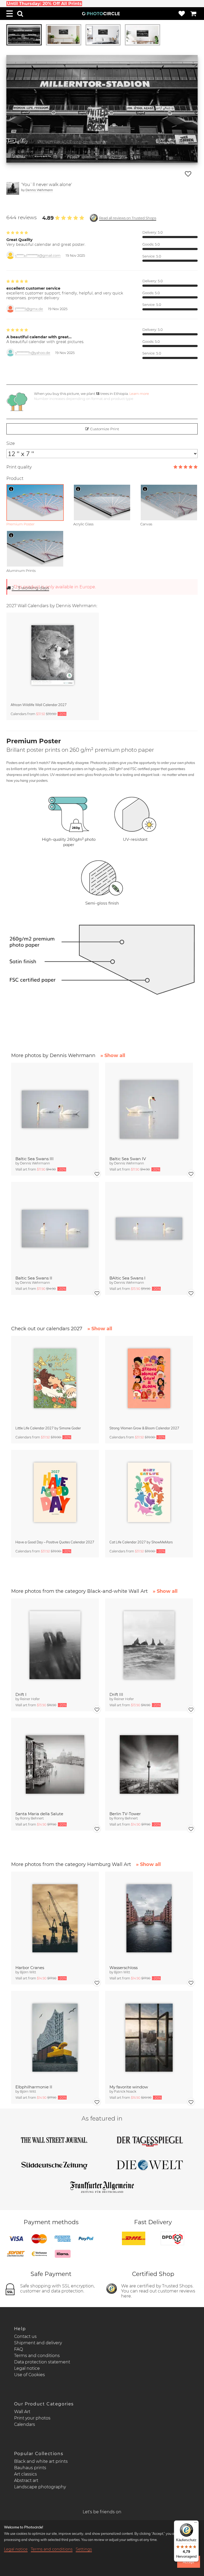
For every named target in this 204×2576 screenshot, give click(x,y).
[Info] (11, 489)
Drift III (116, 1694)
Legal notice (27, 2368)
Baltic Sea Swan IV (128, 1159)
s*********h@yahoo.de (33, 353)
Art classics (25, 2474)
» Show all (113, 1055)
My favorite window (129, 2087)
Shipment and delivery (38, 2343)
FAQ (18, 2349)
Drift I (21, 1694)
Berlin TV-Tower (125, 1814)
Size (11, 443)
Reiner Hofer (30, 1699)
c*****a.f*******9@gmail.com (38, 256)
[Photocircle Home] (101, 14)
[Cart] (193, 14)
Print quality (19, 467)
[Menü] (195, 2524)
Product (15, 478)
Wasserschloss (124, 1968)
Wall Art (22, 2412)
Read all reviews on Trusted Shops (128, 218)
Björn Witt (28, 1972)
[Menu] (10, 14)
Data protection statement (42, 2362)
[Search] (20, 14)
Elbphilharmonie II (34, 2087)
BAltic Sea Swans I (127, 1278)
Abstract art (26, 2480)
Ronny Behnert (32, 1818)
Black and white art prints (41, 2461)
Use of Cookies (29, 2375)
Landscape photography (40, 2487)
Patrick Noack (125, 2091)
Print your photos (32, 2418)
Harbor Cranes (30, 1968)
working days (30, 588)
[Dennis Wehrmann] (13, 188)
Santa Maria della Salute (39, 1814)
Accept (188, 2562)
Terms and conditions (37, 2356)
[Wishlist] (182, 14)
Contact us (25, 2336)
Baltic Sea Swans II (34, 1278)
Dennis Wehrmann (39, 190)
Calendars (25, 2424)
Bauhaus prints (30, 2468)
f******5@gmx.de (29, 309)
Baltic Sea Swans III (35, 1159)
